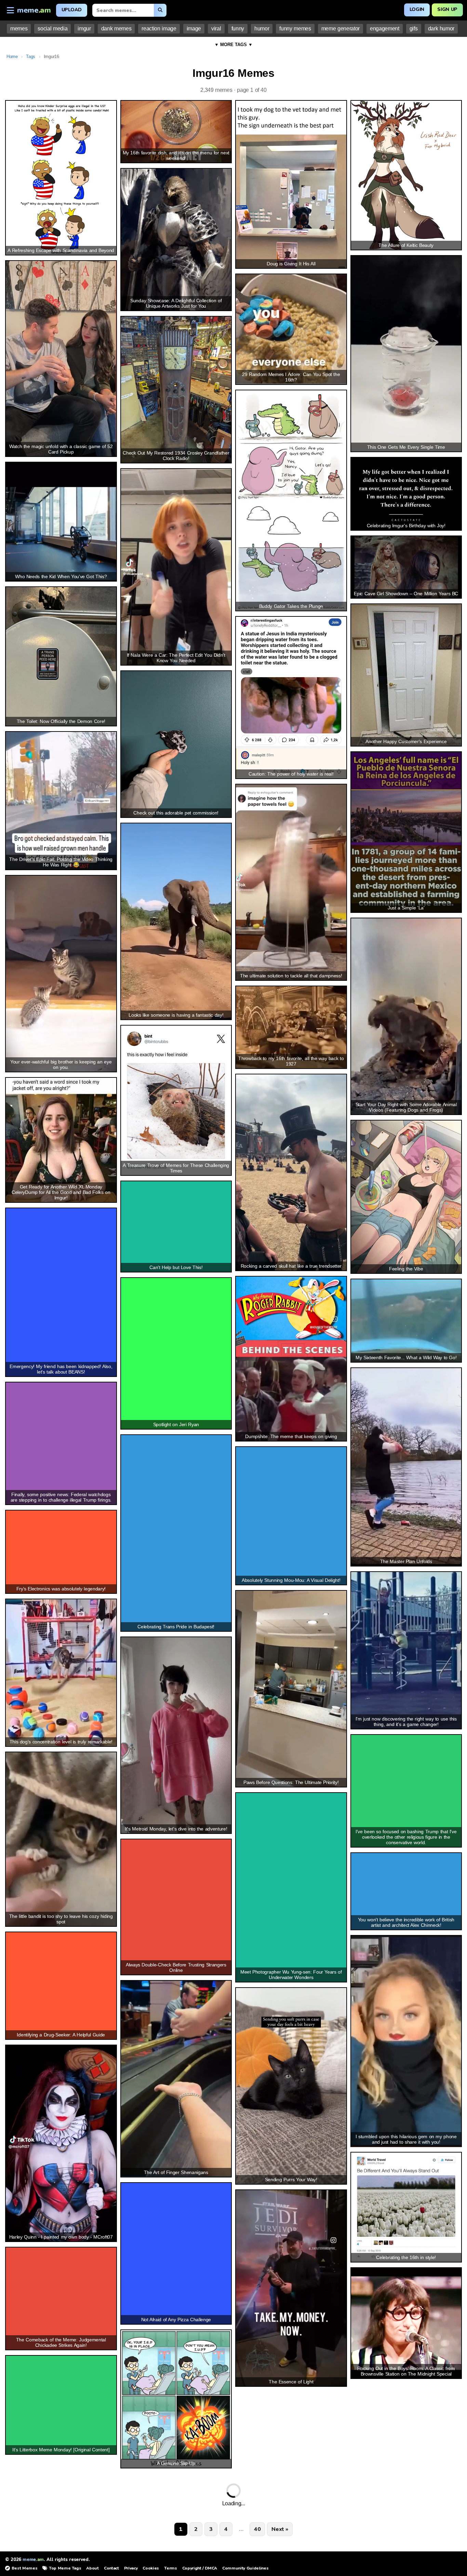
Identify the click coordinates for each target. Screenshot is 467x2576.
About (92, 2568)
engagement (385, 29)
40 (257, 2529)
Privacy (131, 2568)
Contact (111, 2568)
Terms (170, 2568)
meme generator (341, 29)
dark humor (441, 29)
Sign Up (447, 9)
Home (12, 57)
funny (238, 29)
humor (262, 29)
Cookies (151, 2568)
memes (19, 29)
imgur (84, 29)
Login (417, 9)
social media (52, 29)
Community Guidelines (245, 2568)
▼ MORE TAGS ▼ (233, 45)
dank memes (116, 29)
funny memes (295, 29)
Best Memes (24, 2568)
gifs (414, 29)
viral (216, 29)
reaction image (159, 29)
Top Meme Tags (65, 2568)
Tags (31, 57)
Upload (72, 10)
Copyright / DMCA (200, 2568)
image (194, 29)
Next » (280, 2529)
